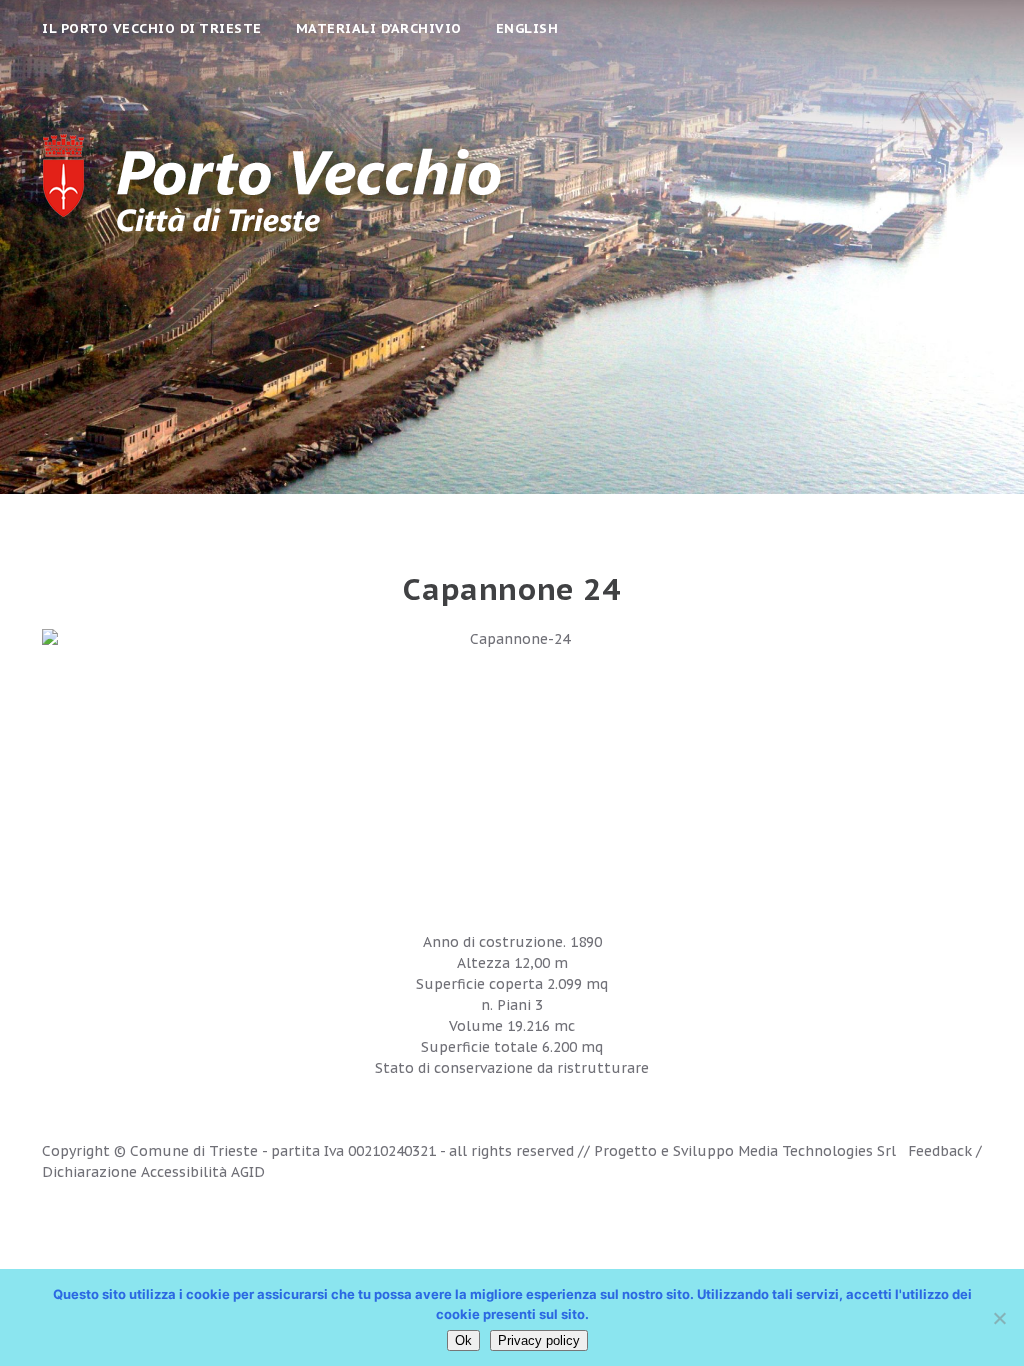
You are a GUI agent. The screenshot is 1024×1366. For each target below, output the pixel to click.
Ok (463, 1340)
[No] (999, 1318)
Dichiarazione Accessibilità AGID (153, 1172)
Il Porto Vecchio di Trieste (152, 28)
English (527, 28)
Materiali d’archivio (379, 28)
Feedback (940, 1151)
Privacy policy (539, 1340)
